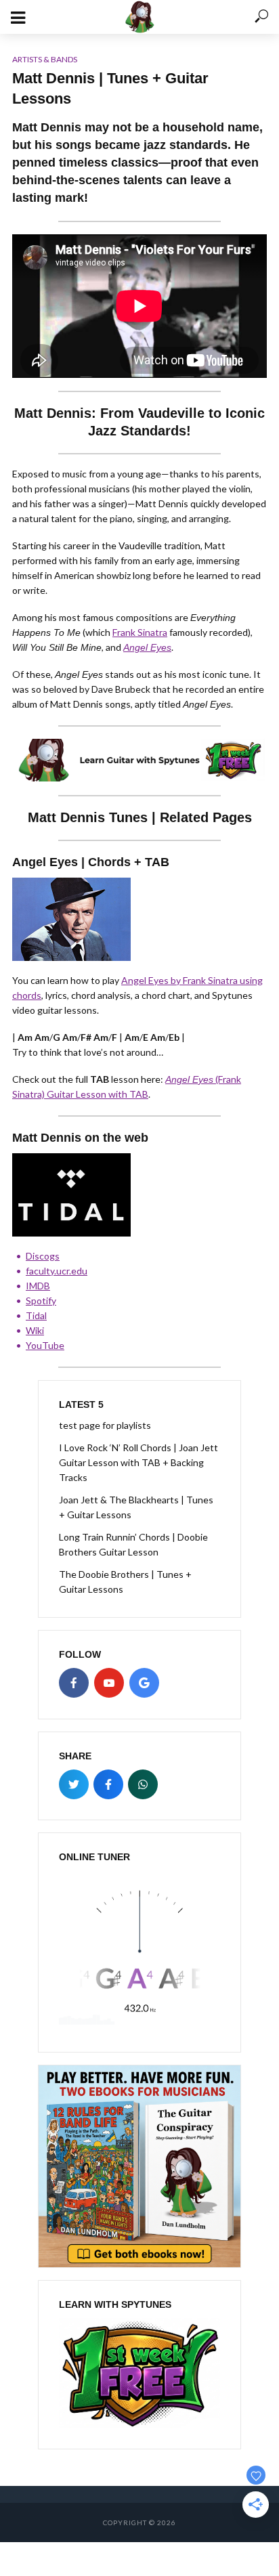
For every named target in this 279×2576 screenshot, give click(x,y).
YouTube (45, 1345)
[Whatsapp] (143, 1784)
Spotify (41, 1301)
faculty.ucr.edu (57, 1271)
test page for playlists (105, 1425)
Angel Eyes (147, 647)
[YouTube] (109, 1683)
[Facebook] (74, 1683)
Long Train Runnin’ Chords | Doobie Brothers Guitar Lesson (133, 1544)
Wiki (35, 1330)
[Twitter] (74, 1784)
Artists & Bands (45, 59)
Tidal (36, 1315)
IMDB (38, 1286)
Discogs (43, 1256)
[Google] (144, 1683)
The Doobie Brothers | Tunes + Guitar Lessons (125, 1582)
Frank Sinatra (140, 632)
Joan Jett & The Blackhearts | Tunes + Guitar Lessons (136, 1507)
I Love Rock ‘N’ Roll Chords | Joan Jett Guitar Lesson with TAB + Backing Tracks (138, 1462)
